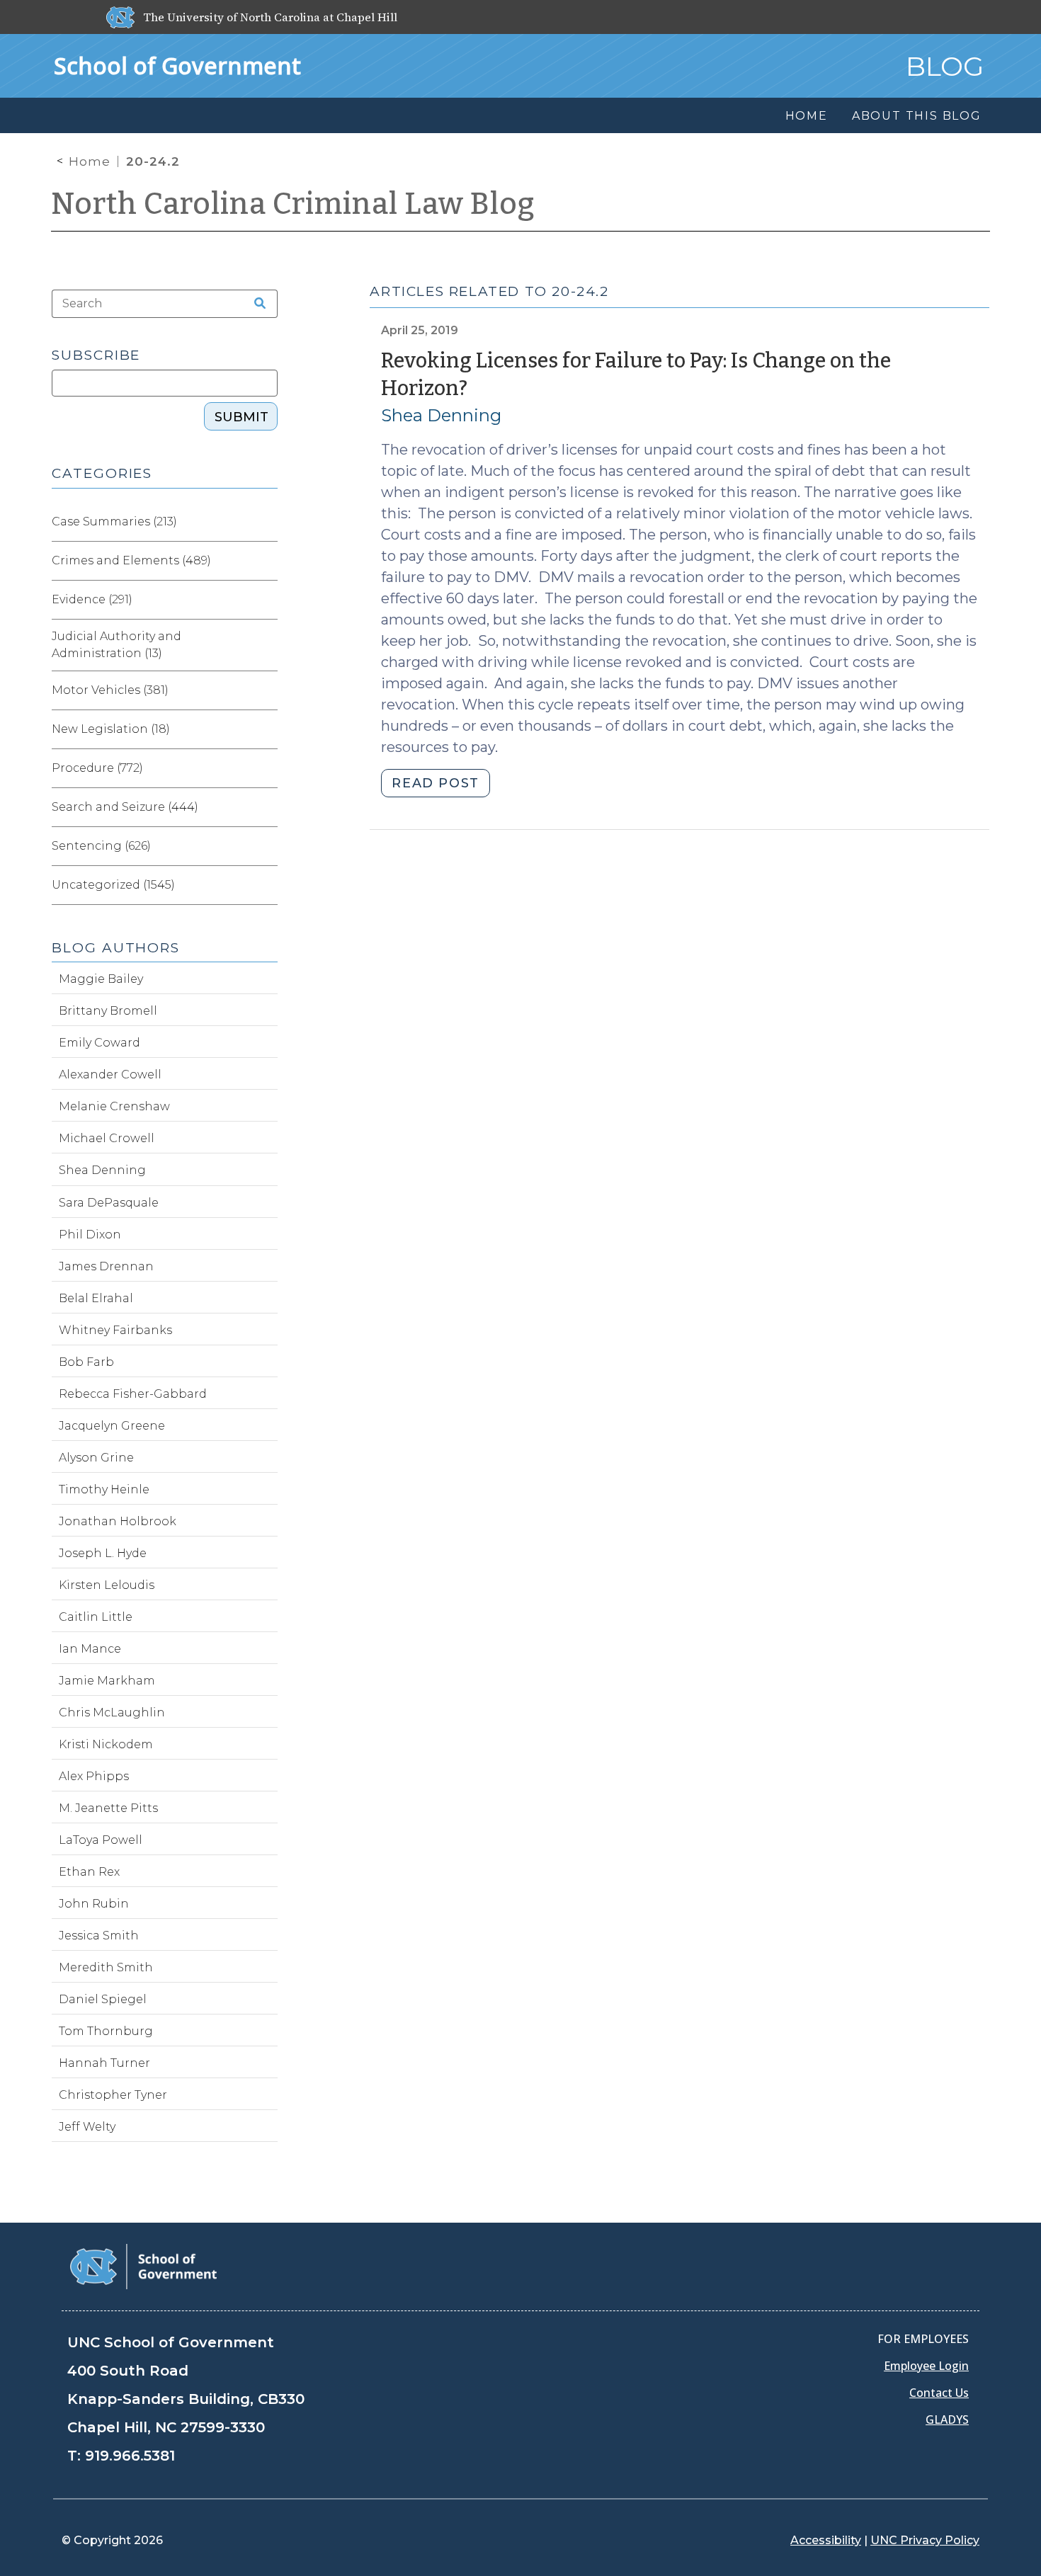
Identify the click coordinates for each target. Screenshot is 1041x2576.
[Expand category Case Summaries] (266, 522)
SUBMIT (241, 417)
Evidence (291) (92, 599)
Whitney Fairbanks (115, 1330)
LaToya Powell (101, 1840)
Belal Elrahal (96, 1298)
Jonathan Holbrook (118, 1521)
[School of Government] (143, 2266)
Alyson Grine (96, 1458)
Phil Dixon (90, 1235)
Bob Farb (86, 1362)
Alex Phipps (94, 1776)
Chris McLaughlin (112, 1712)
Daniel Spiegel (103, 1999)
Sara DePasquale (109, 1203)
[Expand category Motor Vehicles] (266, 690)
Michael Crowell (107, 1138)
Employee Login (926, 2366)
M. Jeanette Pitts (108, 1808)
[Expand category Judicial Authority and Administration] (266, 645)
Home (90, 161)
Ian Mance (90, 1649)
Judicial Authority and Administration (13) (116, 645)
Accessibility (826, 2540)
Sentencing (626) (101, 846)
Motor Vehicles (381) (110, 690)
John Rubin (94, 1904)
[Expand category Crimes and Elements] (266, 561)
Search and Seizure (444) (125, 807)
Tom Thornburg (106, 2031)
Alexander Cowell (110, 1075)
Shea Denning (441, 415)
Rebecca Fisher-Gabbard (133, 1394)
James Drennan (106, 1266)
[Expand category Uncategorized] (266, 885)
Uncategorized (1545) (113, 885)
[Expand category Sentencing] (266, 846)
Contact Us (939, 2393)
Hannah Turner (104, 2063)
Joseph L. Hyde (103, 1553)
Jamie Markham (107, 1681)
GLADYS (947, 2420)
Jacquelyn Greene (112, 1426)
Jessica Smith (99, 1936)
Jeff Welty (87, 2127)
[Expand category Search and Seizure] (266, 807)
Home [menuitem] (807, 116)
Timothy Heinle (104, 1489)
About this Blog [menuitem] (917, 116)
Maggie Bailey (101, 979)
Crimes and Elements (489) (131, 560)
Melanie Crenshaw (114, 1106)
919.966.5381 (130, 2456)
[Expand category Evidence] (266, 600)
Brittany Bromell (108, 1011)
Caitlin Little (96, 1617)
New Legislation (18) (111, 729)
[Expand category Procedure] (266, 768)
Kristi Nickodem (106, 1744)
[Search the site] (255, 304)
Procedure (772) (97, 768)
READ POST (435, 783)
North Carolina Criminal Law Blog (293, 204)
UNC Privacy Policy (925, 2540)
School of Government (177, 65)
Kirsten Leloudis (107, 1585)
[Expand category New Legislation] (266, 729)
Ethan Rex (89, 1872)
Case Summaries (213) (114, 522)
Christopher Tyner (113, 2095)
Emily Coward (99, 1043)
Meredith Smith (106, 1967)
